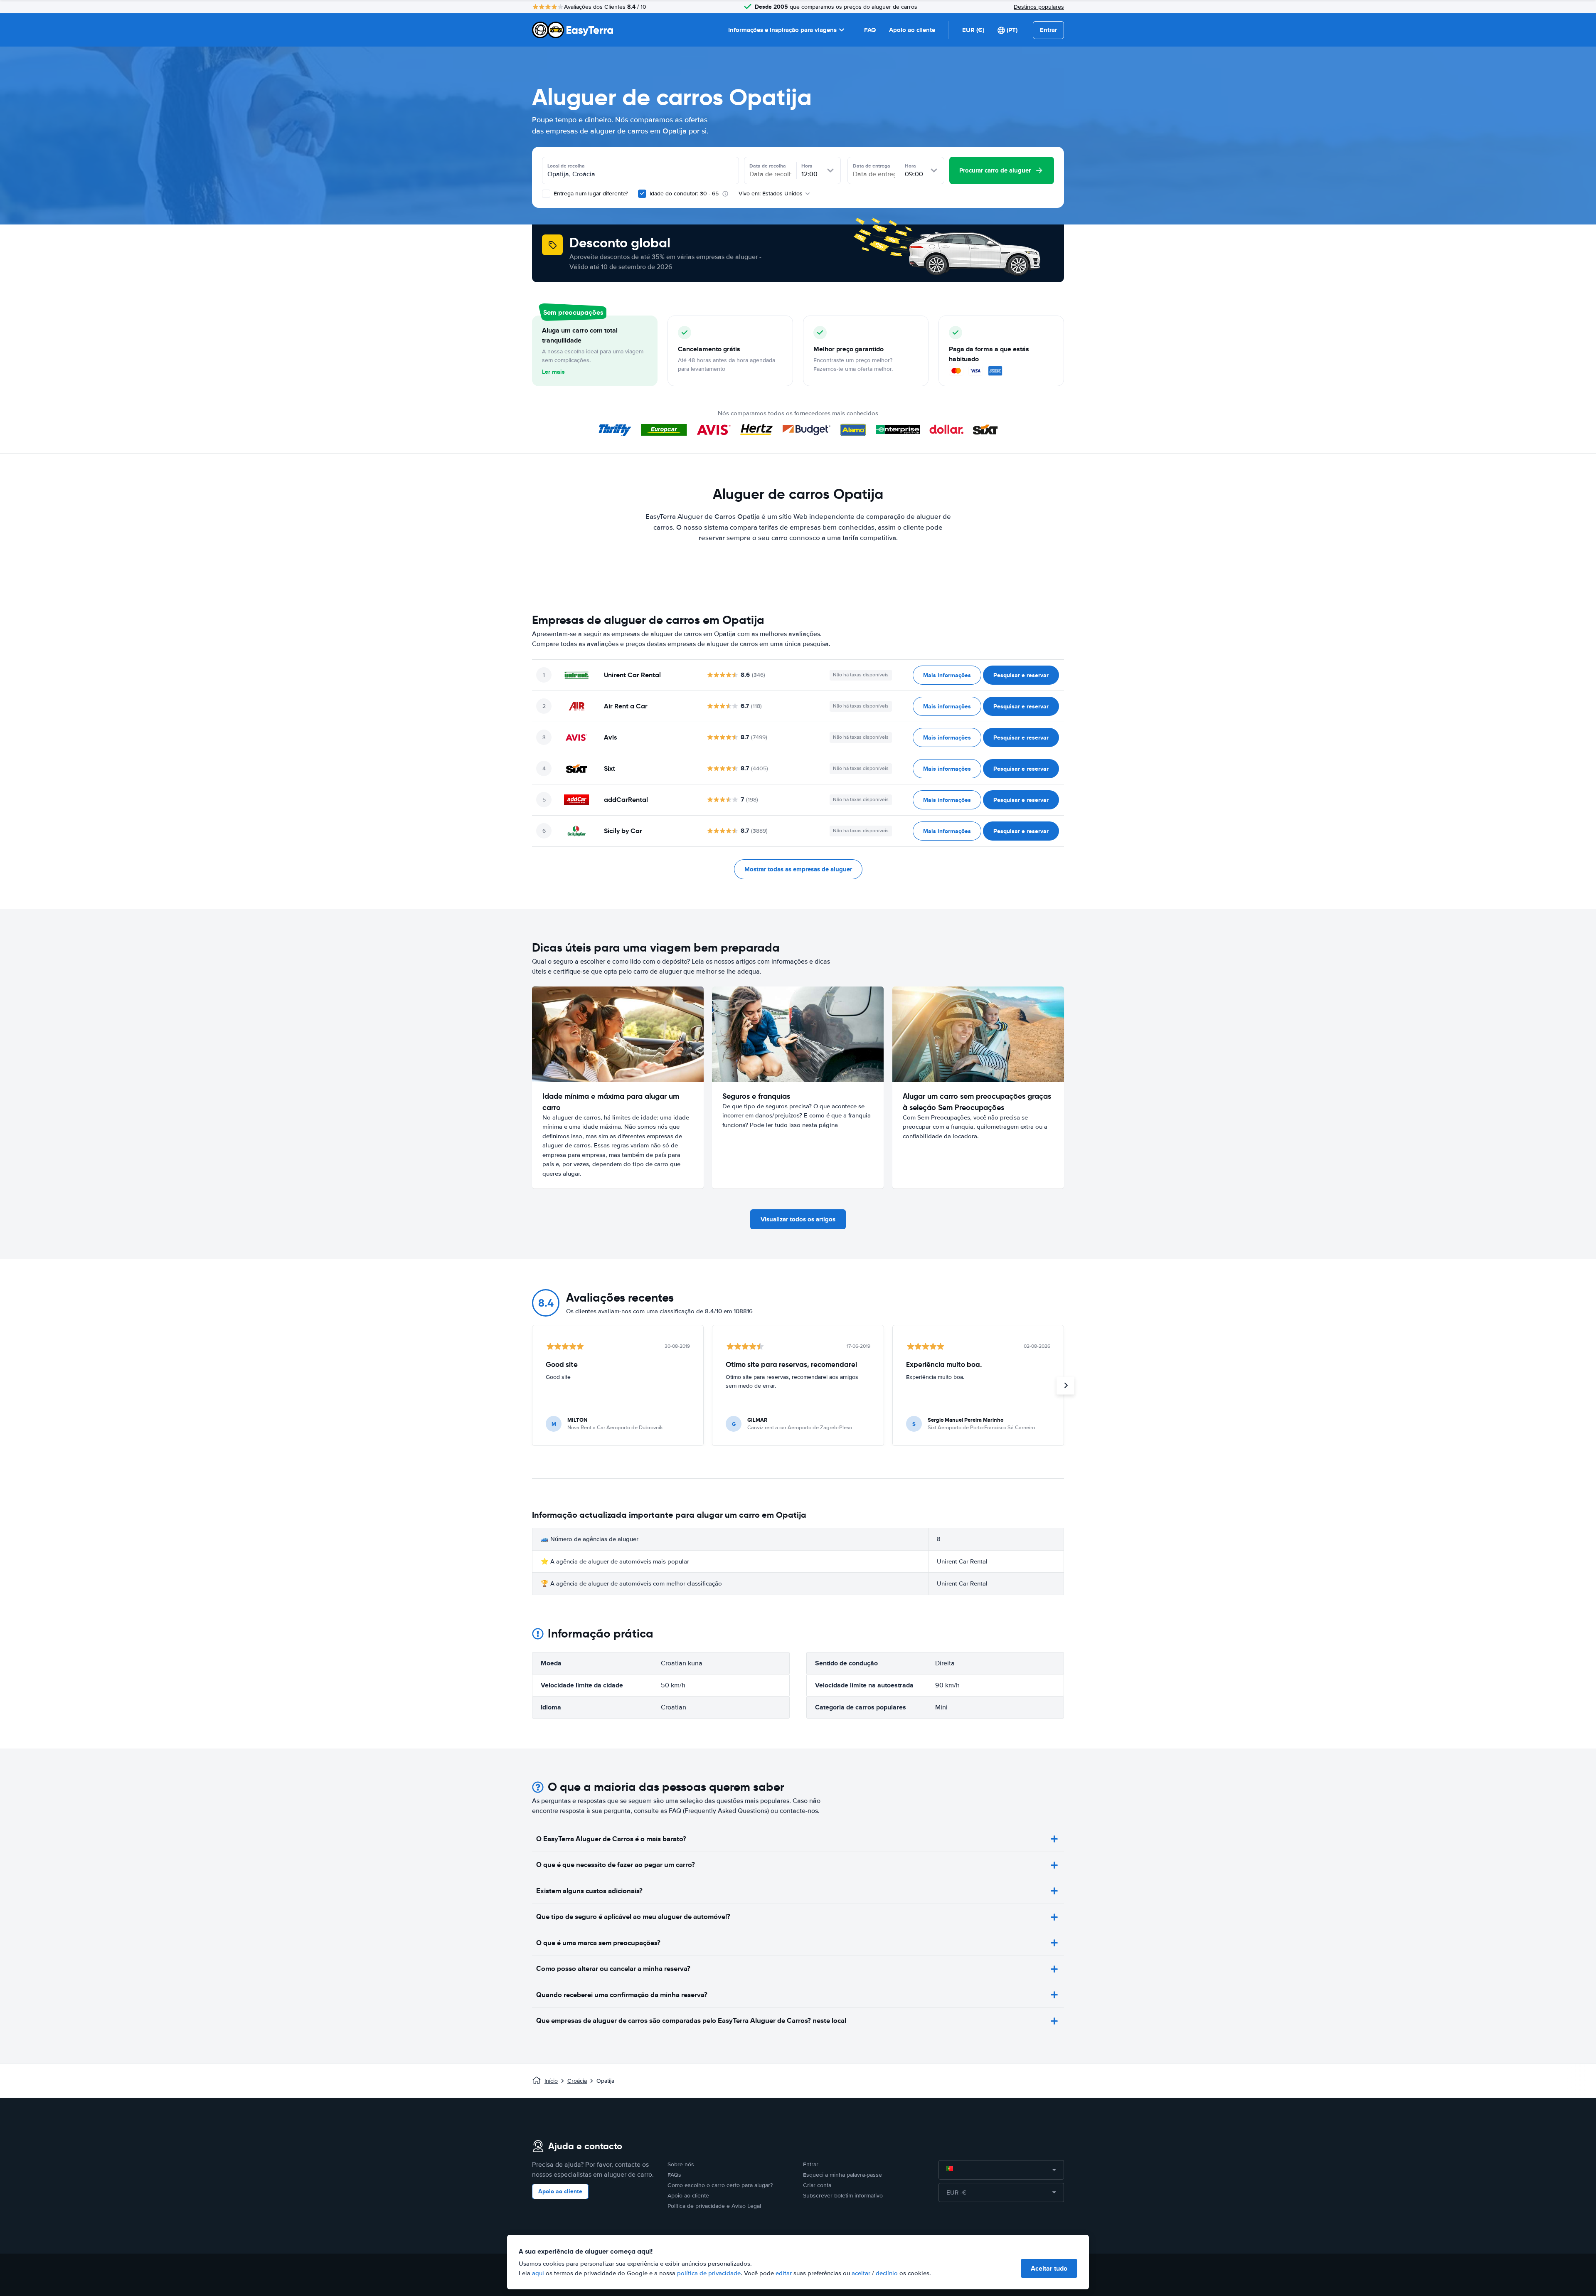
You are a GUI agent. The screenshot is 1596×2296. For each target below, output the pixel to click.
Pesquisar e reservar (1021, 675)
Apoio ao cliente (912, 30)
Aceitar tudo (1049, 2268)
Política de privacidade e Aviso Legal (714, 2206)
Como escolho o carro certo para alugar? (720, 2185)
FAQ (870, 30)
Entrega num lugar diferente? (590, 194)
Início (551, 2081)
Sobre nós (681, 2164)
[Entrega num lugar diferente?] (546, 194)
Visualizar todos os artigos (798, 1219)
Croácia (577, 2081)
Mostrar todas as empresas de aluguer (798, 869)
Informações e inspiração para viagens (782, 30)
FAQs (674, 2175)
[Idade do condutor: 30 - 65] (642, 194)
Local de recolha (566, 166)
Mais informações (947, 675)
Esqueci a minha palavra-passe (842, 2175)
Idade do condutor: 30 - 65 (684, 194)
